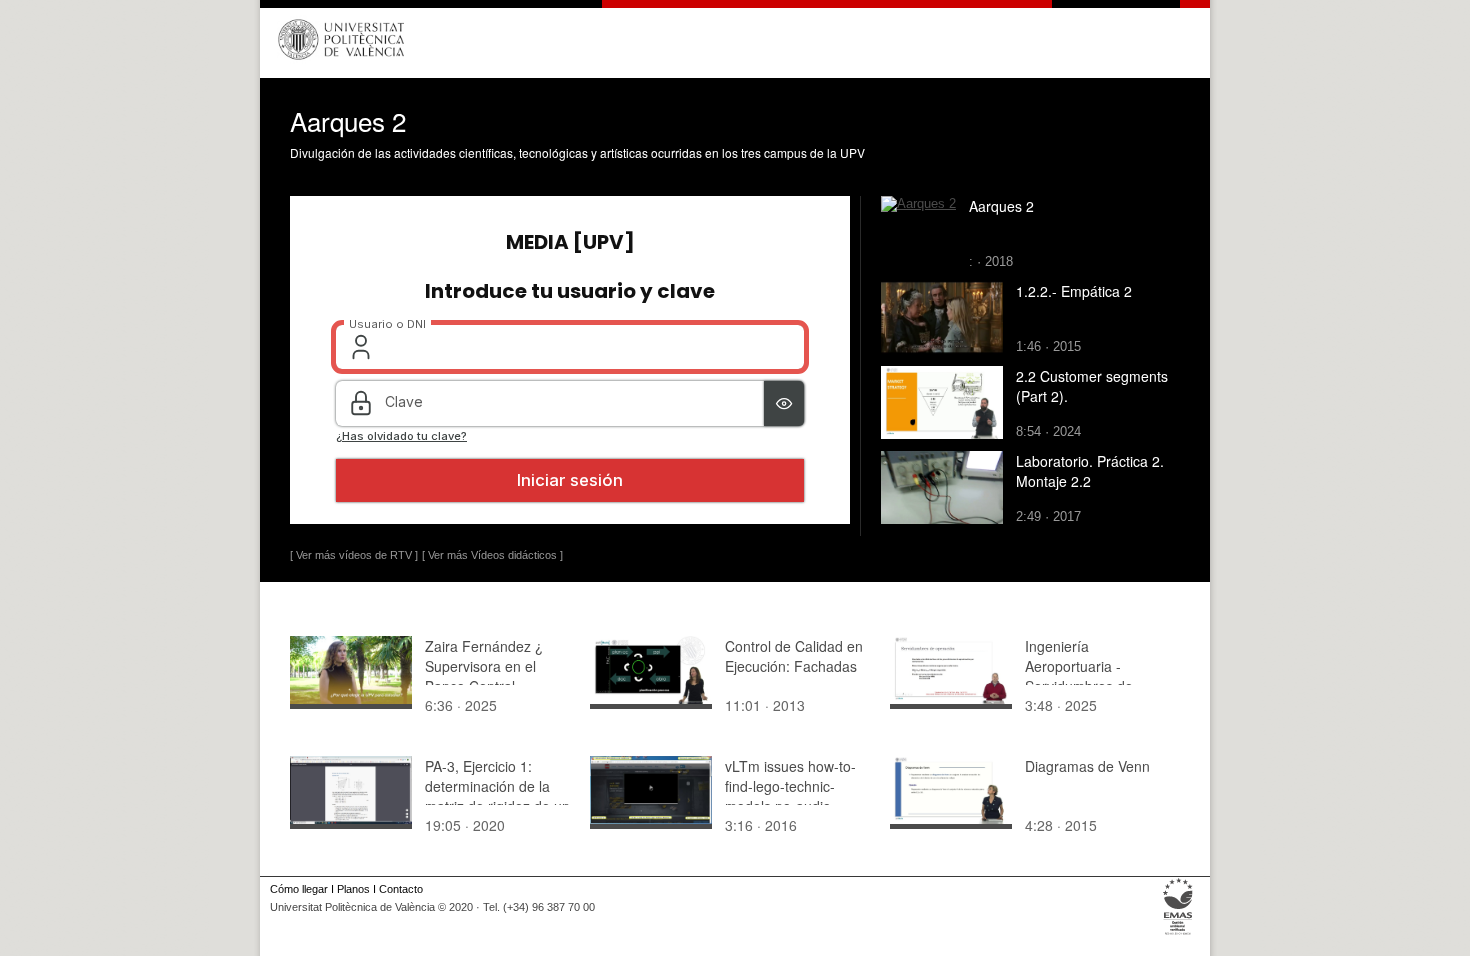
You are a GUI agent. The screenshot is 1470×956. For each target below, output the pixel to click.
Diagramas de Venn (1087, 766)
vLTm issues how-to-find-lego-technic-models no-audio (790, 786)
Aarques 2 (1001, 206)
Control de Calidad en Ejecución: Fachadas (794, 656)
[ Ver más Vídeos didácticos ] (492, 555)
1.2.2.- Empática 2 (1074, 291)
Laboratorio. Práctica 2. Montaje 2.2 (1090, 471)
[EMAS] (1178, 935)
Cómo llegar (299, 889)
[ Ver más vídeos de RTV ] (354, 555)
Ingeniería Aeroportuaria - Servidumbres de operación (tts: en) (1083, 676)
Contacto (401, 889)
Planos (353, 889)
